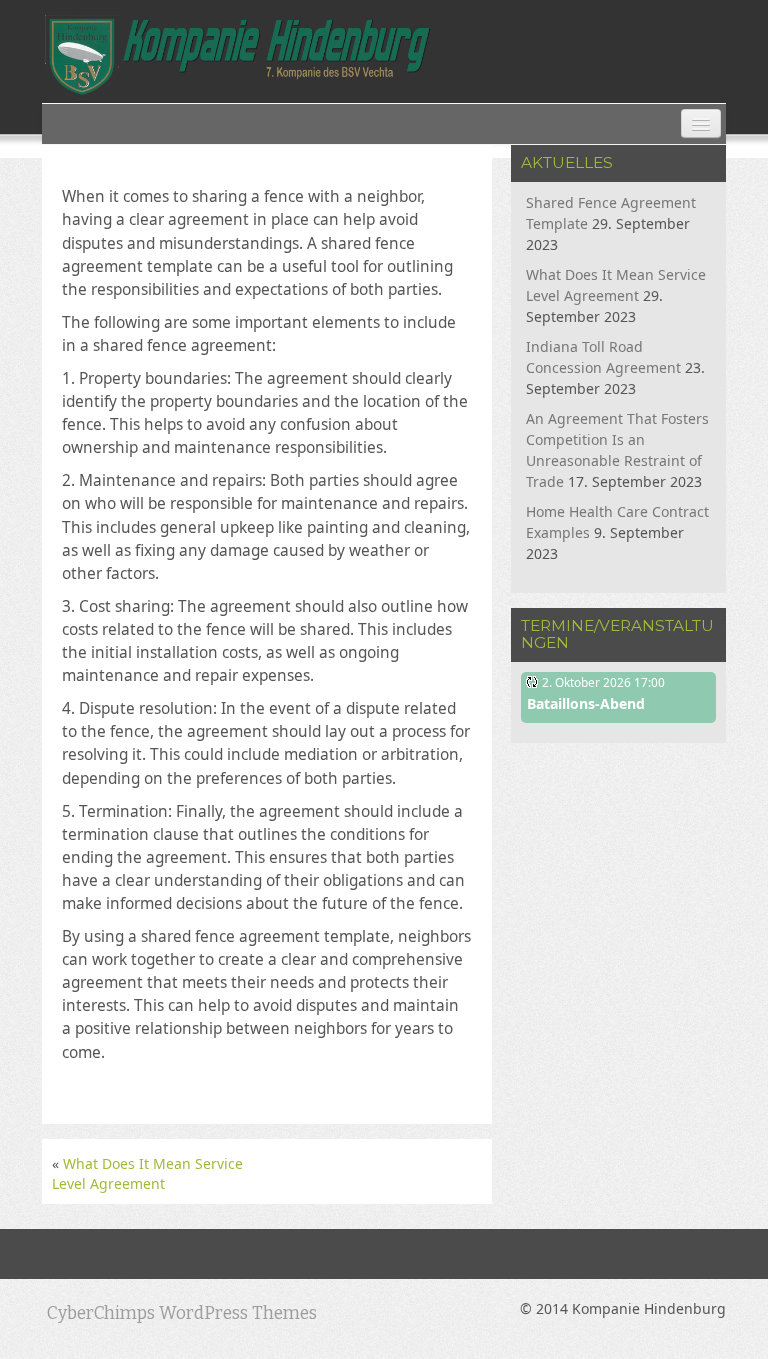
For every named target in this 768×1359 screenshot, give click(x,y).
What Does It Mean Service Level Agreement (147, 1173)
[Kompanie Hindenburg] (237, 57)
